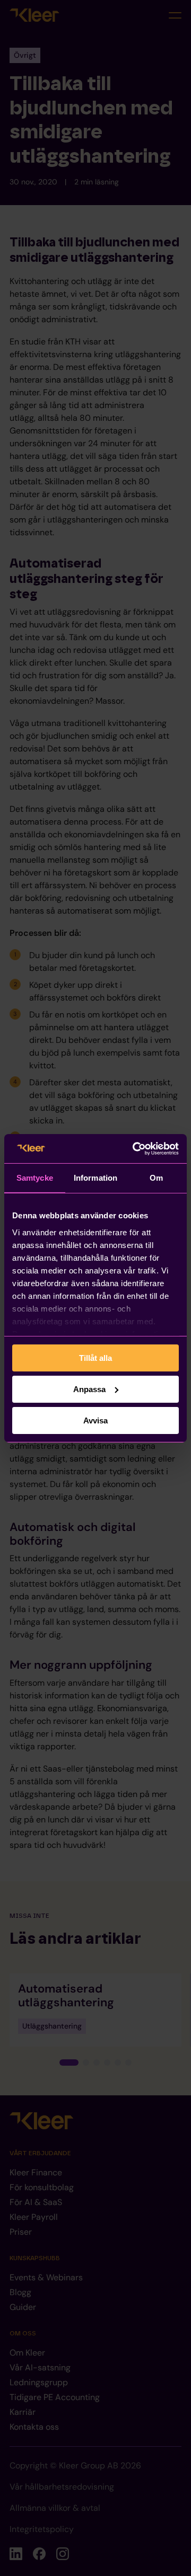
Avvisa (95, 1420)
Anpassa (89, 1389)
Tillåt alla (95, 1358)
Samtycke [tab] (35, 1178)
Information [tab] (95, 1178)
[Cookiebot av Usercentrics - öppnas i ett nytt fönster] (135, 1148)
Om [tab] (156, 1178)
